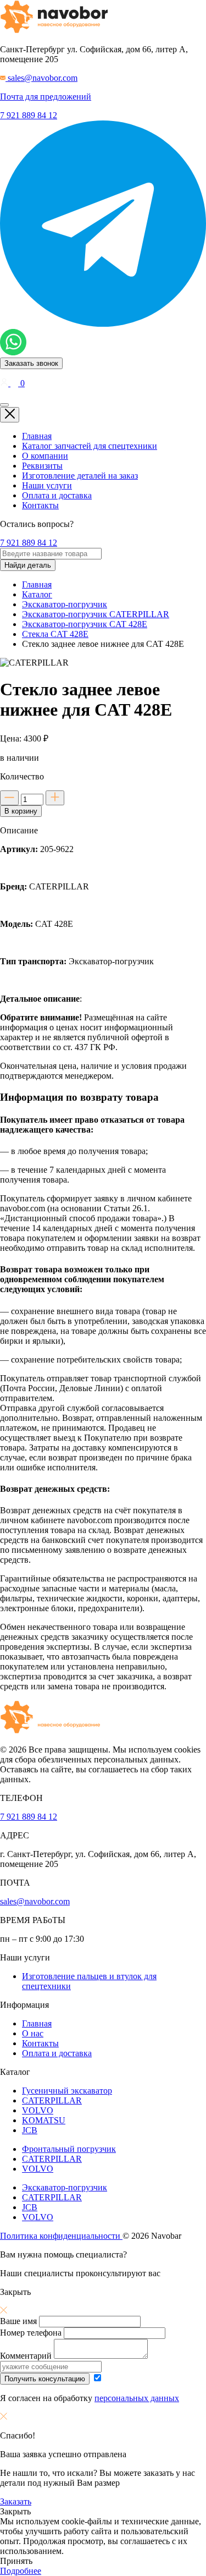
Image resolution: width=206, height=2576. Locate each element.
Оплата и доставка (57, 495)
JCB (30, 2130)
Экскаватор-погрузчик (65, 2187)
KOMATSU (44, 2120)
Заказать (16, 2501)
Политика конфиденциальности (61, 2236)
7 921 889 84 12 (29, 115)
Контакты (40, 505)
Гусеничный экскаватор (67, 2091)
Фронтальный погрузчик (69, 2149)
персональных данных (137, 2398)
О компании (45, 456)
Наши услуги (47, 485)
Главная (37, 436)
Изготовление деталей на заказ (80, 476)
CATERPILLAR (52, 2100)
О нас (33, 2033)
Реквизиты (42, 466)
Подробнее (21, 2571)
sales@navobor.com (35, 1901)
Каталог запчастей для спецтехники (90, 446)
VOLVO (38, 2110)
